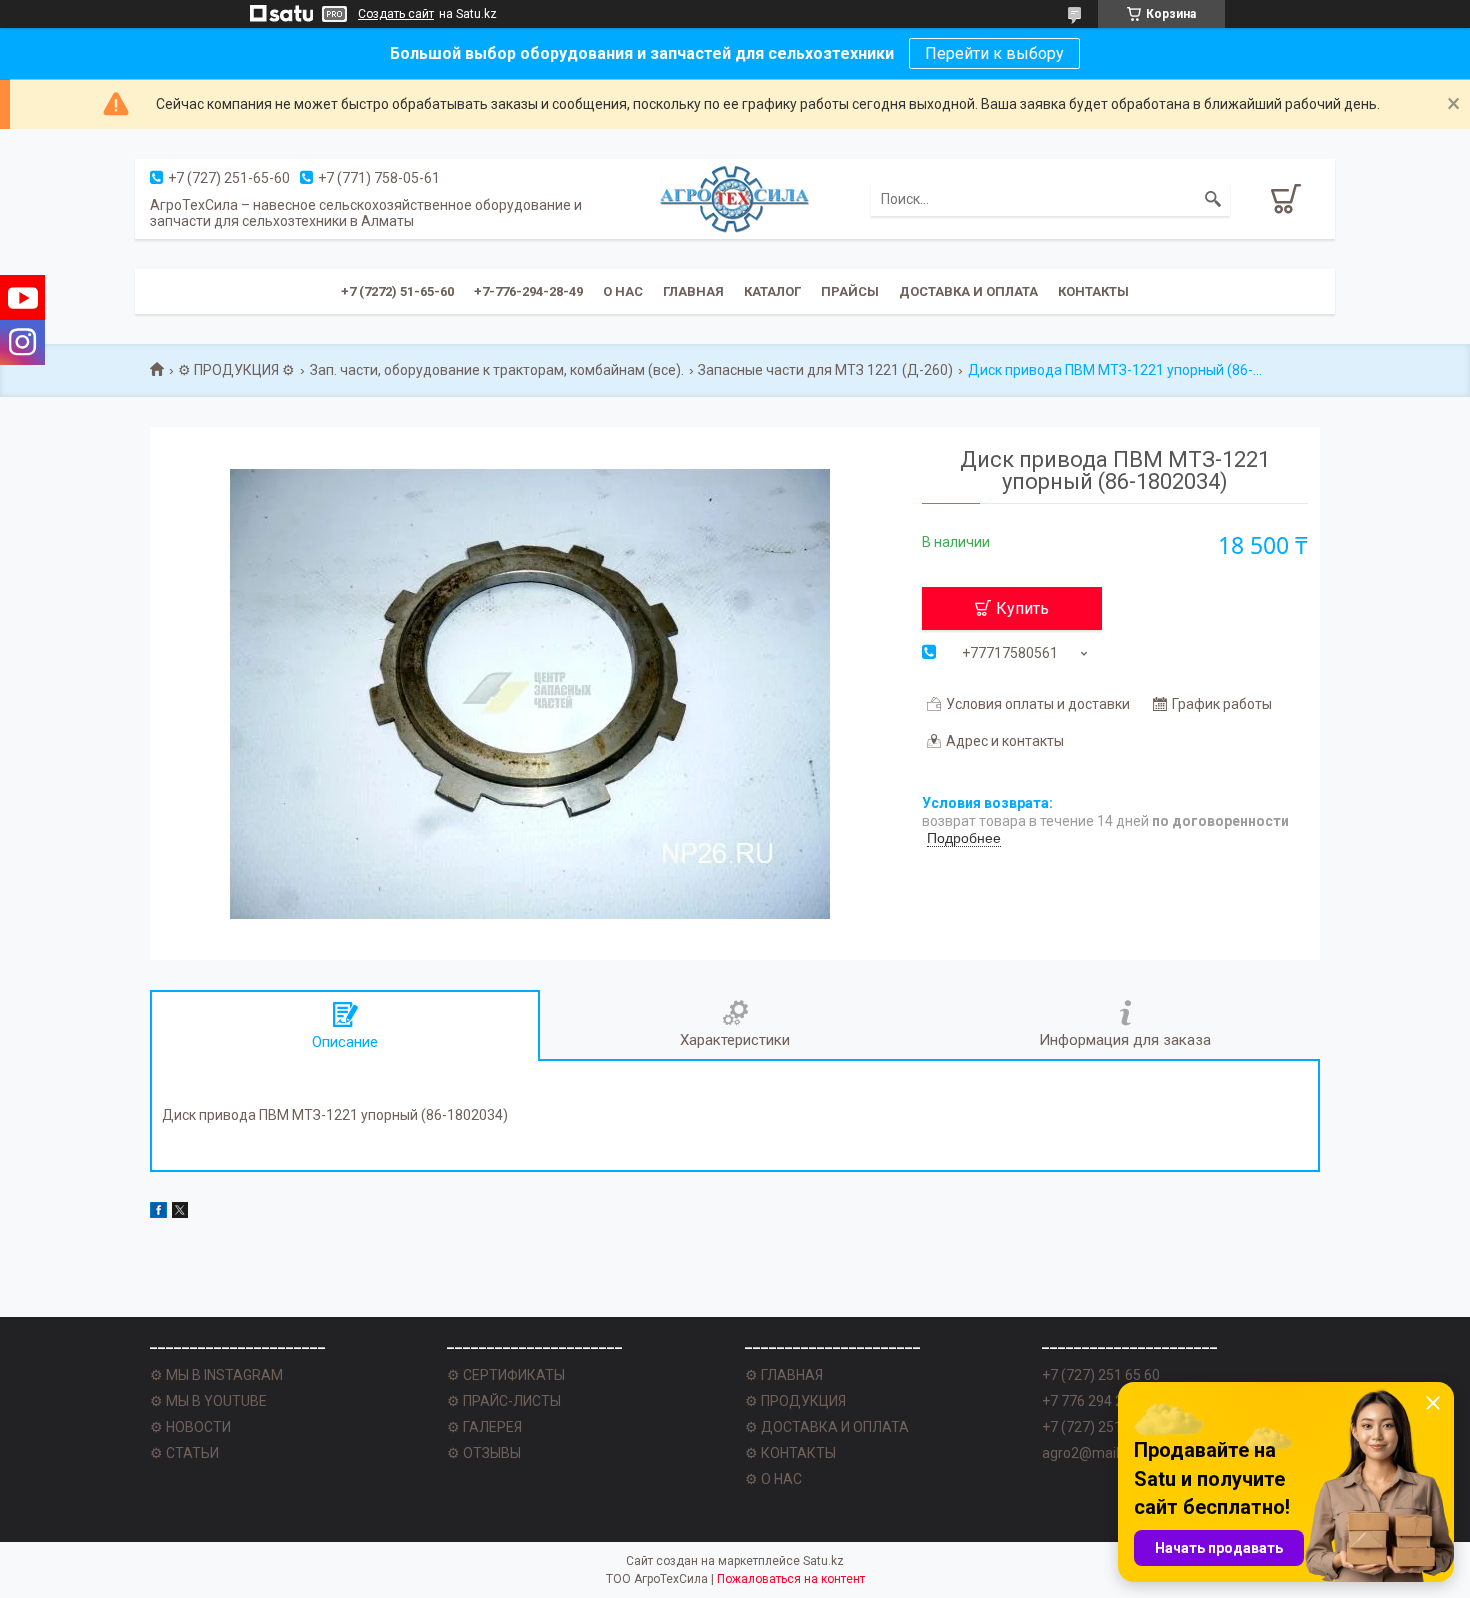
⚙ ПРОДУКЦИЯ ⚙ (236, 370)
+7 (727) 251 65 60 (1101, 1375)
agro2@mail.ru (1088, 1453)
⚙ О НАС (773, 1479)
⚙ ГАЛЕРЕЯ (484, 1427)
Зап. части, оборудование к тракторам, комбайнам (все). (497, 370)
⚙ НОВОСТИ (190, 1427)
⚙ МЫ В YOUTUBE (208, 1401)
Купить (1022, 608)
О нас (623, 291)
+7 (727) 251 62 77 (1101, 1427)
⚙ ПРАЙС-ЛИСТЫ (504, 1401)
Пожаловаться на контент (791, 1579)
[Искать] (1213, 199)
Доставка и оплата (968, 291)
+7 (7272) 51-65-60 (397, 291)
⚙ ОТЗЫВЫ (484, 1453)
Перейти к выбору (994, 53)
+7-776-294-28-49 (528, 291)
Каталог (772, 291)
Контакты (1093, 291)
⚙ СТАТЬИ (184, 1453)
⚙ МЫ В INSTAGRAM (216, 1375)
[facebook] (158, 1213)
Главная (693, 291)
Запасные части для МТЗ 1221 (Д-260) (825, 370)
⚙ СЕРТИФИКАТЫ (506, 1375)
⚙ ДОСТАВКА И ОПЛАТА (827, 1427)
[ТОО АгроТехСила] (735, 199)
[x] (180, 1213)
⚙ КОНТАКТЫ (790, 1453)
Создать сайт (396, 14)
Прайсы (850, 291)
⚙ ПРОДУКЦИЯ (795, 1401)
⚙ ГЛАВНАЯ (784, 1375)
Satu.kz (823, 1561)
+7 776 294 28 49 (1096, 1401)
